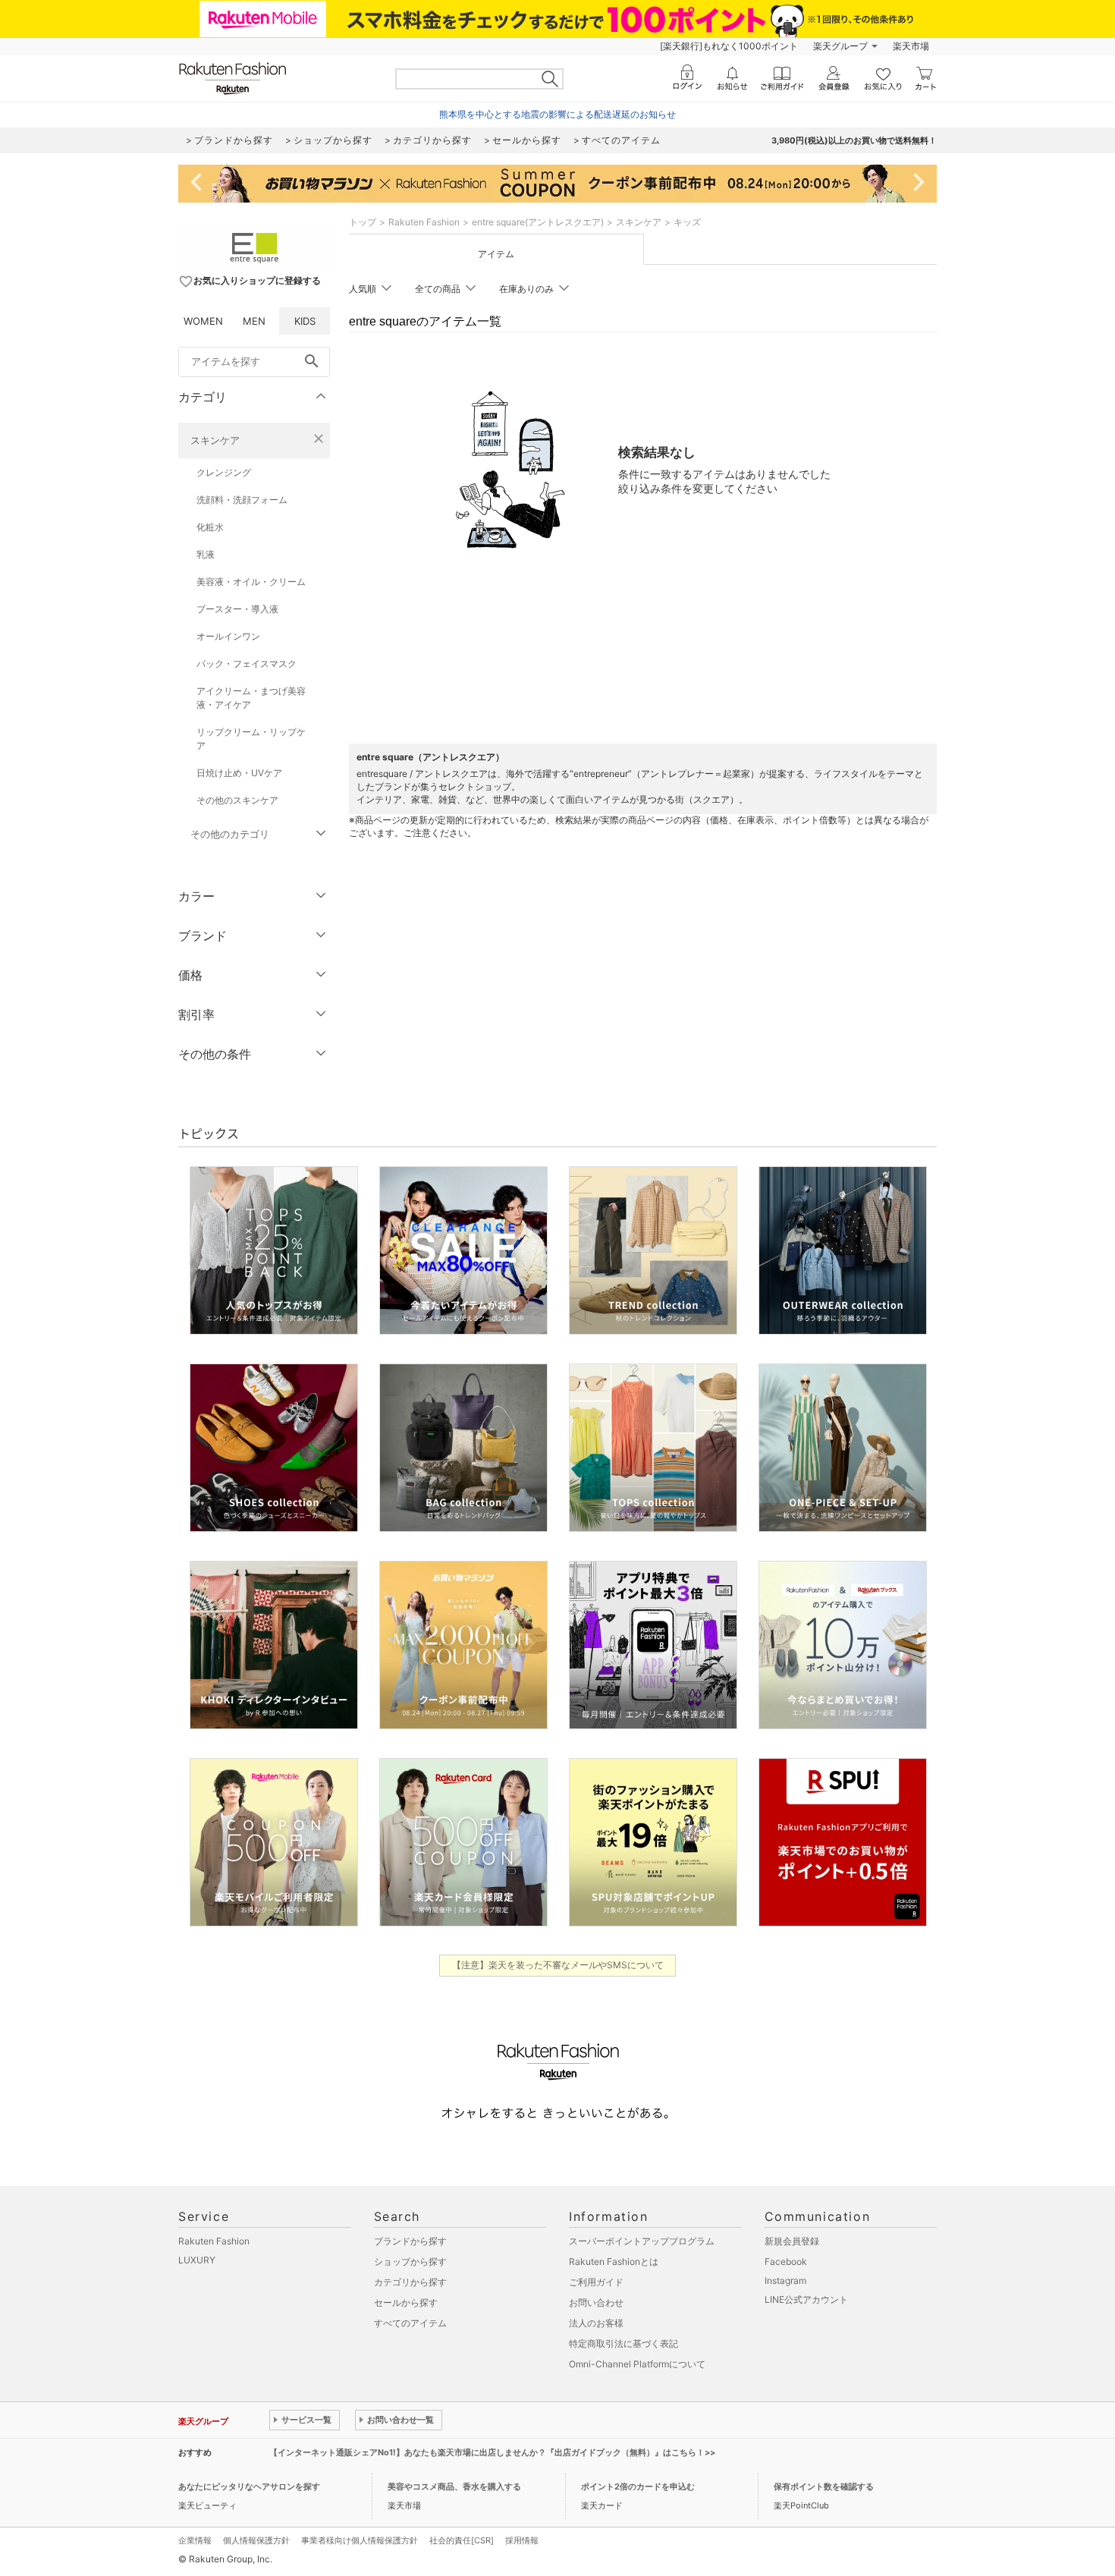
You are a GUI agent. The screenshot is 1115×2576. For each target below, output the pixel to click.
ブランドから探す (410, 2241)
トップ (363, 222)
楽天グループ (840, 46)
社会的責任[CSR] (462, 2540)
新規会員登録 (792, 2241)
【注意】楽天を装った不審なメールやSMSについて (558, 1965)
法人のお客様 (596, 2323)
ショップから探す (410, 2261)
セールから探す (406, 2302)
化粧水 (210, 527)
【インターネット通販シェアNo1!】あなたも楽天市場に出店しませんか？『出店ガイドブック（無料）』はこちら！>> (492, 2452)
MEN (254, 321)
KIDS (305, 321)
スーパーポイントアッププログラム (642, 2241)
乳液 (206, 554)
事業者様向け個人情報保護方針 (360, 2540)
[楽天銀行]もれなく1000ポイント (729, 46)
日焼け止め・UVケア (239, 773)
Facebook (786, 2261)
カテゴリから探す (410, 2282)
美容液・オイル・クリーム (251, 582)
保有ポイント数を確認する (824, 2486)
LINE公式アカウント (806, 2299)
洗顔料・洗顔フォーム (242, 500)
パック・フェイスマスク (247, 664)
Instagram (785, 2280)
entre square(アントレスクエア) (538, 222)
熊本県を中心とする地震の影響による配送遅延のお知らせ (557, 114)
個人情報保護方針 (256, 2540)
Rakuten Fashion (424, 222)
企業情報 (195, 2540)
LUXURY (197, 2260)
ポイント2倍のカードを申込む (638, 2486)
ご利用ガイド (596, 2282)
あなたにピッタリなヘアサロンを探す (249, 2486)
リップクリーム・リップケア (251, 739)
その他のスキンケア (237, 800)
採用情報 (522, 2540)
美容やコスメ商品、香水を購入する (454, 2486)
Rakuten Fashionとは (614, 2261)
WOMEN (203, 321)
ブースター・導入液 (237, 609)
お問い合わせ (596, 2302)
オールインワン (228, 636)
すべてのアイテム (410, 2323)
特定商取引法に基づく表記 (623, 2343)
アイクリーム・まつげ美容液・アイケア (251, 698)
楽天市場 (911, 46)
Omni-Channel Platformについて (637, 2364)
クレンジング (224, 472)
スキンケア (215, 440)
